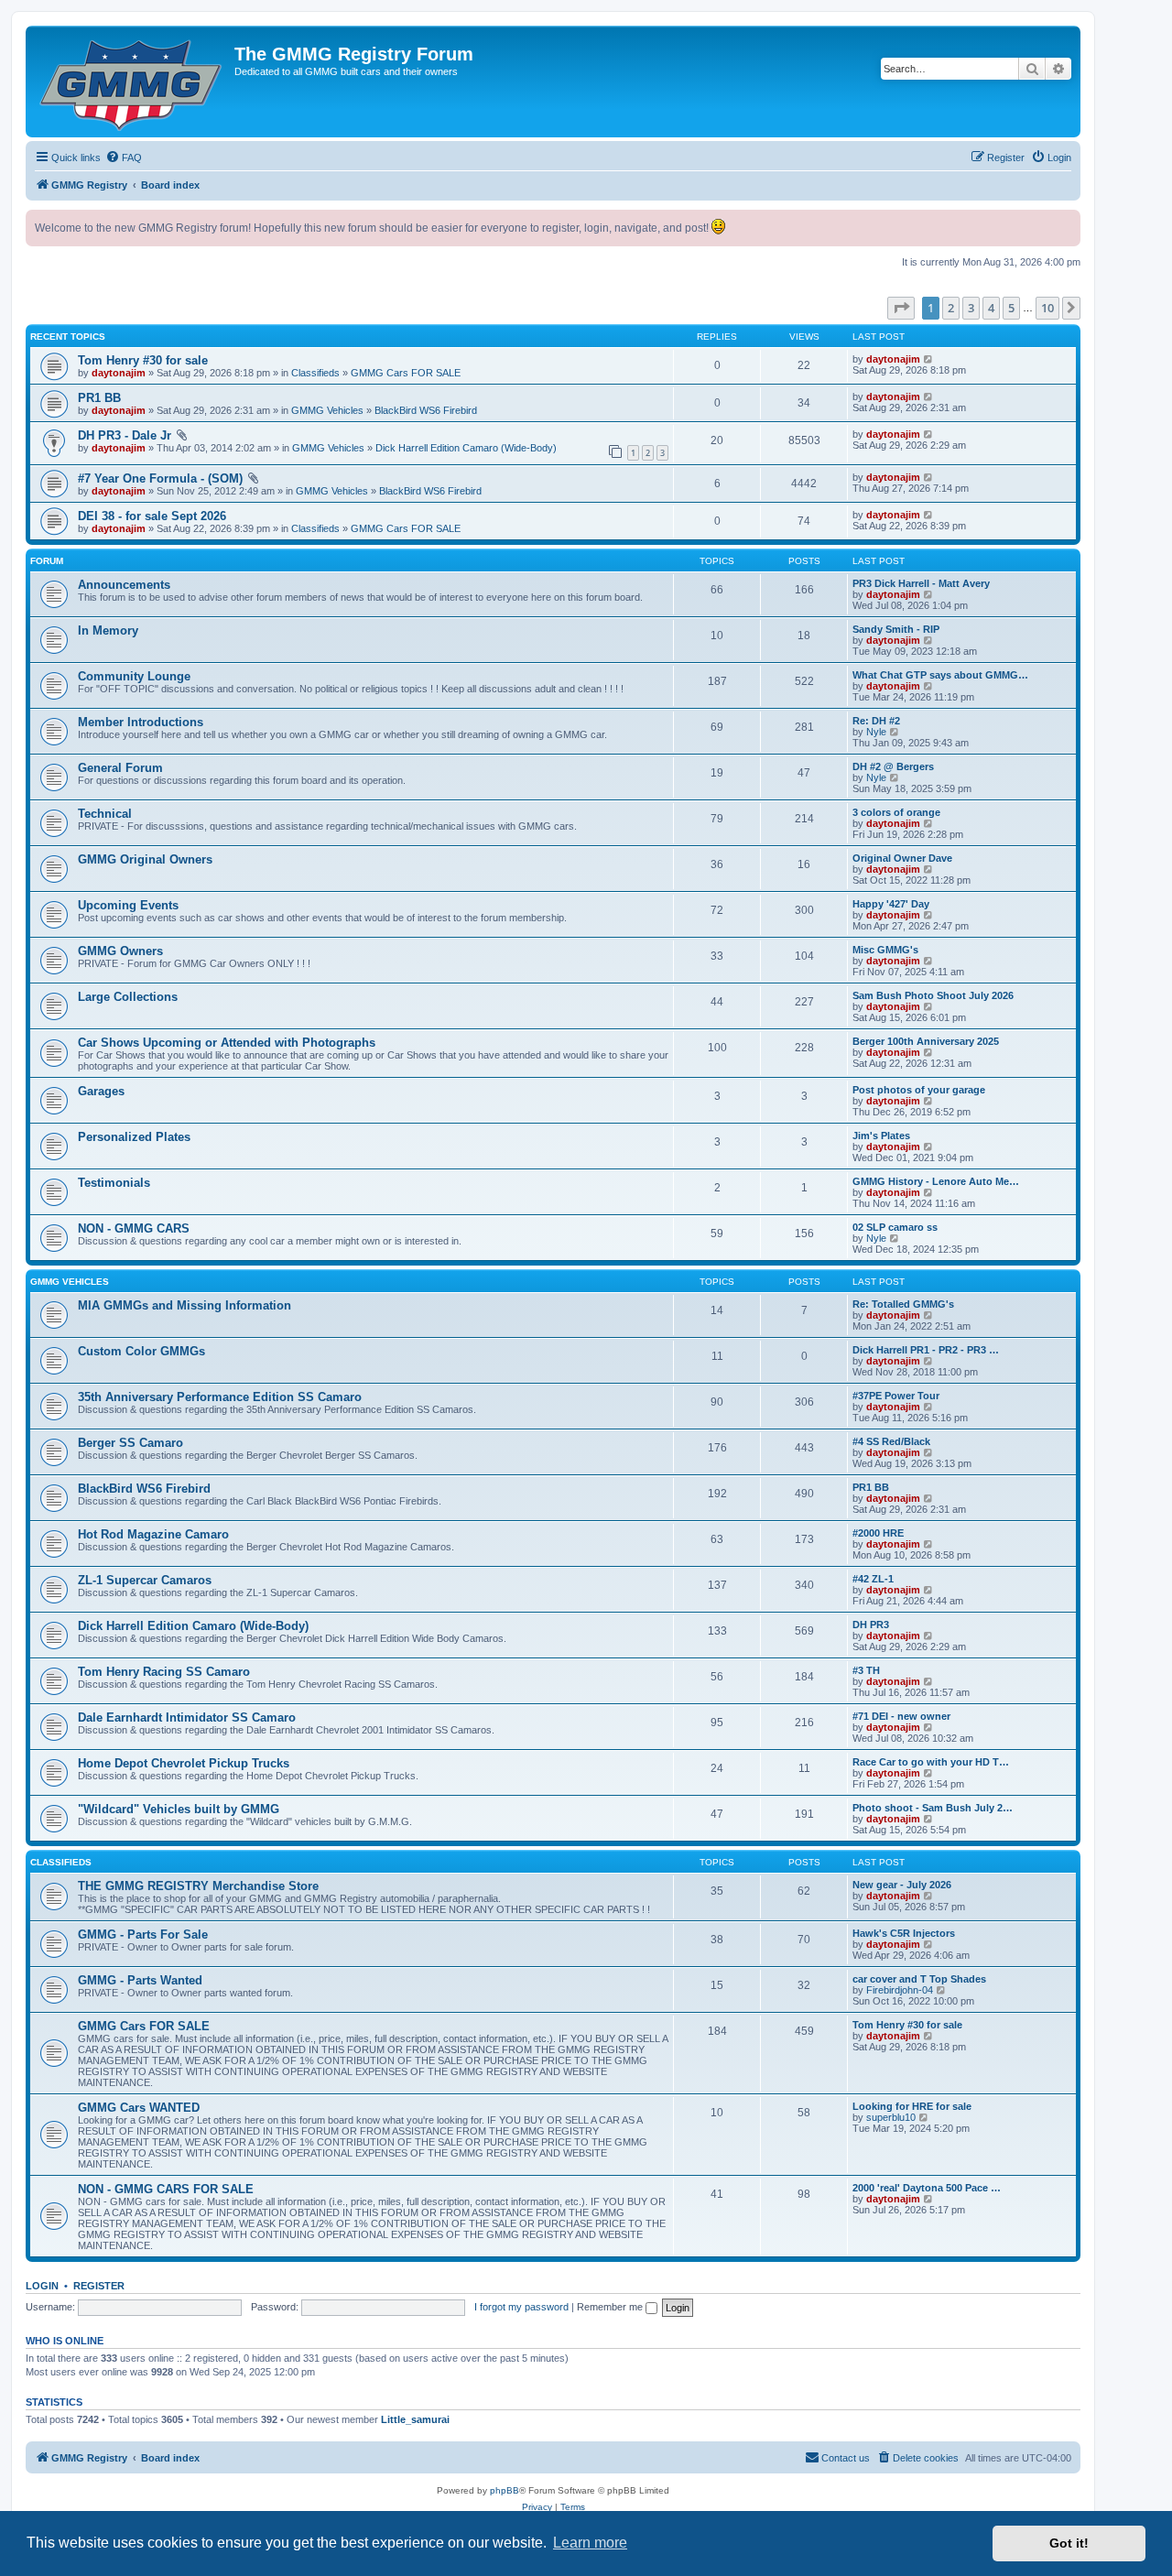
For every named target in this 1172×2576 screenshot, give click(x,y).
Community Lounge (134, 676)
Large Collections (128, 997)
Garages (101, 1091)
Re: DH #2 (876, 721)
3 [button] (971, 308)
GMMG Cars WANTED (139, 2108)
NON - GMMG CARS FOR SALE (166, 2189)
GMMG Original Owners (145, 859)
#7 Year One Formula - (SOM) (160, 478)
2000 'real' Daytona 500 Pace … (927, 2188)
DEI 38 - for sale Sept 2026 (152, 516)
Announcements (124, 585)
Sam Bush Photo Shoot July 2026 (933, 995)
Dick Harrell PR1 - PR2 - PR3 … (926, 1350)
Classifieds (315, 373)
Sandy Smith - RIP (896, 629)
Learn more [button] (590, 2543)
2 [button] (951, 308)
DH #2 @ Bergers (893, 766)
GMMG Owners (120, 951)
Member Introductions (141, 722)
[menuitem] (124, 158)
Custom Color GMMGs (141, 1351)
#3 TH (866, 1670)
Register (99, 2286)
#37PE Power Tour (896, 1396)
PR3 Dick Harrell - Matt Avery (921, 583)
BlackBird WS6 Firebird (426, 410)
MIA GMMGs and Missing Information (184, 1305)
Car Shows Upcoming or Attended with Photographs (227, 1043)
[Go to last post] (929, 359)
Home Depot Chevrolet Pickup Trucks (184, 1763)
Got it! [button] (1069, 2543)
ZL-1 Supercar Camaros (145, 1580)
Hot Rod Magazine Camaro (153, 1534)
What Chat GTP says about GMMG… (940, 675)
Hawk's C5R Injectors (904, 1933)
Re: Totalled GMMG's (903, 1304)
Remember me (611, 2307)
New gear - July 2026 (902, 1885)
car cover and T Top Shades (919, 1979)
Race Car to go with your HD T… (931, 1762)
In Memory (108, 630)
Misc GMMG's (885, 950)
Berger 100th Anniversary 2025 (926, 1041)
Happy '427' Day (891, 904)
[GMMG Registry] (132, 82)
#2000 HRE (878, 1533)
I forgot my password (521, 2307)
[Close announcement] (1066, 224)
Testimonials (114, 1183)
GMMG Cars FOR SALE (406, 373)
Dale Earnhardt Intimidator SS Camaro (187, 1717)
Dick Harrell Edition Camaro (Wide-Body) (466, 448)
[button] (901, 308)
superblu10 (891, 2117)
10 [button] (1047, 308)
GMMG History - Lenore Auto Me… (936, 1181)
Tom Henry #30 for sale (143, 360)
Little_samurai (415, 2419)
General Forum (120, 768)
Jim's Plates (881, 1136)
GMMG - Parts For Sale (143, 1935)
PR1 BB (99, 398)
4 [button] (991, 308)
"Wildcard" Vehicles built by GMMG (179, 1809)
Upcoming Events (128, 905)
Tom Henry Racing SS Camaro (164, 1672)
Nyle (876, 732)
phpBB (505, 2490)
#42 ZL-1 (873, 1579)
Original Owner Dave (902, 858)
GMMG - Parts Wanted (140, 1980)
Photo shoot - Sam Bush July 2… (933, 1808)
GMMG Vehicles (327, 410)
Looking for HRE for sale (912, 2106)
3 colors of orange (896, 812)
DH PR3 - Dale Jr (125, 435)
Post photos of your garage (919, 1090)
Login (42, 2286)
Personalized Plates (134, 1137)
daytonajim (119, 373)
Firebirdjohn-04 (900, 1990)
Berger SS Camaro (130, 1443)
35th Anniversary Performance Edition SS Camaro (220, 1397)
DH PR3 (871, 1625)
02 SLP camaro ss (895, 1227)
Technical (105, 814)
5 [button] (1011, 308)
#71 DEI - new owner (901, 1716)
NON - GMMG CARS (134, 1228)
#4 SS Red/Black (891, 1441)
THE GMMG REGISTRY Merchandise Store (198, 1886)
